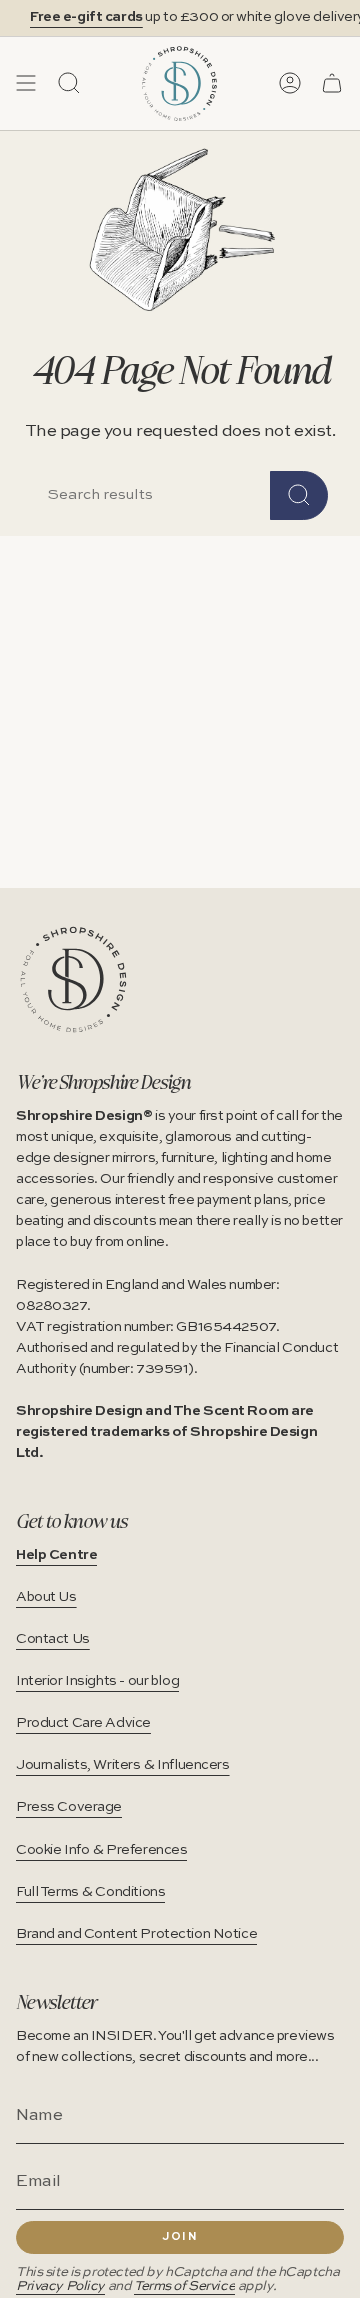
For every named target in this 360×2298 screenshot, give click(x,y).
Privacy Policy (60, 2286)
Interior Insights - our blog (97, 1681)
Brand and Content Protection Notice (136, 1934)
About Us (46, 1597)
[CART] (332, 83)
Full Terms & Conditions (90, 1892)
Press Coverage (69, 1807)
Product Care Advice (83, 1723)
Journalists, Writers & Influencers (123, 1765)
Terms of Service (184, 2286)
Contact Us (53, 1639)
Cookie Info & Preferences (101, 1850)
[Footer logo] (73, 979)
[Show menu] (26, 83)
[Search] (299, 495)
